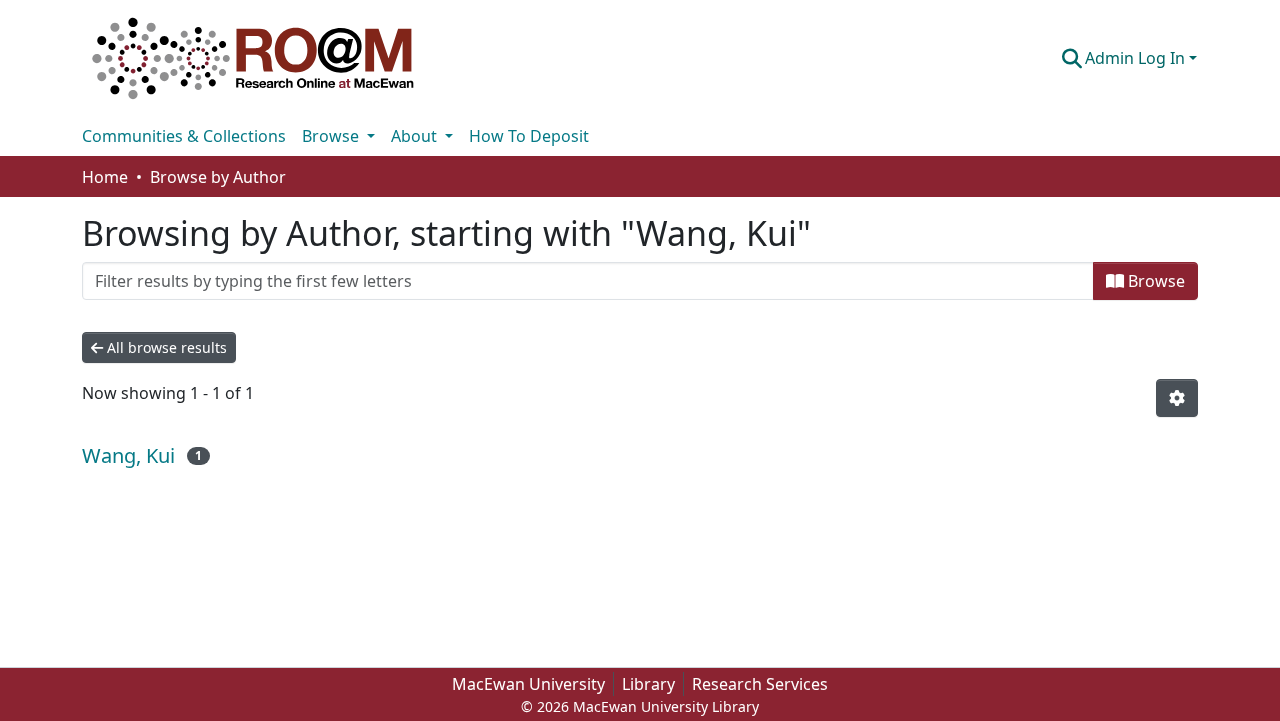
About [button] (416, 136)
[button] (253, 58)
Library (648, 684)
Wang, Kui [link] (128, 455)
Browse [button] (332, 136)
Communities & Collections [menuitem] (184, 136)
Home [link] (105, 177)
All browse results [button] (165, 347)
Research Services (760, 684)
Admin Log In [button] (1137, 58)
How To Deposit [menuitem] (529, 136)
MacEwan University (528, 684)
